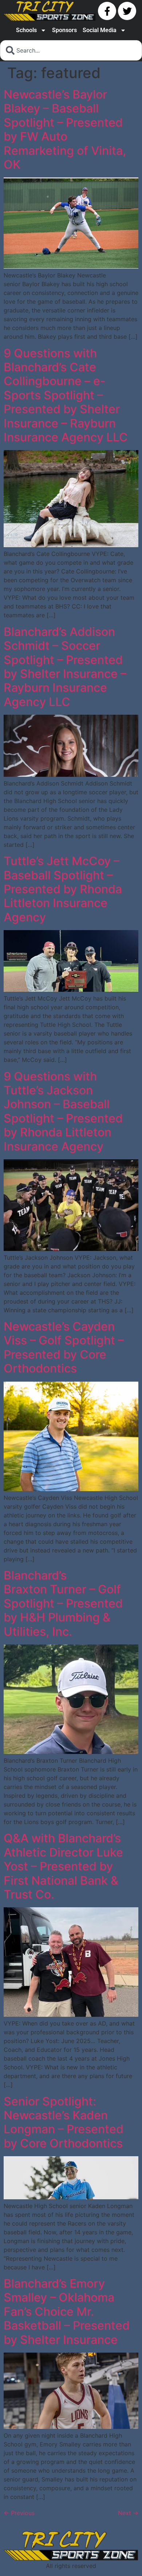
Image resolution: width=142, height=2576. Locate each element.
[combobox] (71, 50)
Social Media (100, 30)
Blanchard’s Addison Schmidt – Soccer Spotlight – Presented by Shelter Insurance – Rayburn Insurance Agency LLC (65, 667)
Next (128, 2513)
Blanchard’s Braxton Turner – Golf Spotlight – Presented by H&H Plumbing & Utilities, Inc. (63, 1603)
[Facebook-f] (107, 11)
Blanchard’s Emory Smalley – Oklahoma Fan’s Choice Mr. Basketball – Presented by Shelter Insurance (67, 2312)
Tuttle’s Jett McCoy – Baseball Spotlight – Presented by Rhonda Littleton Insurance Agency (63, 889)
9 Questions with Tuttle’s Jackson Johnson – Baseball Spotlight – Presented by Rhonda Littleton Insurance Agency (63, 1111)
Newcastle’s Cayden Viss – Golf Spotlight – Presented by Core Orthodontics (64, 1347)
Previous (19, 2513)
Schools (26, 30)
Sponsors (64, 30)
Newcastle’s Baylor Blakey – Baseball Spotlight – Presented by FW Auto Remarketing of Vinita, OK (65, 129)
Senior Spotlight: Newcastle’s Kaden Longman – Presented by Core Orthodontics (64, 2122)
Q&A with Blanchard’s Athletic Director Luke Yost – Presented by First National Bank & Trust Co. (63, 1866)
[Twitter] (127, 11)
